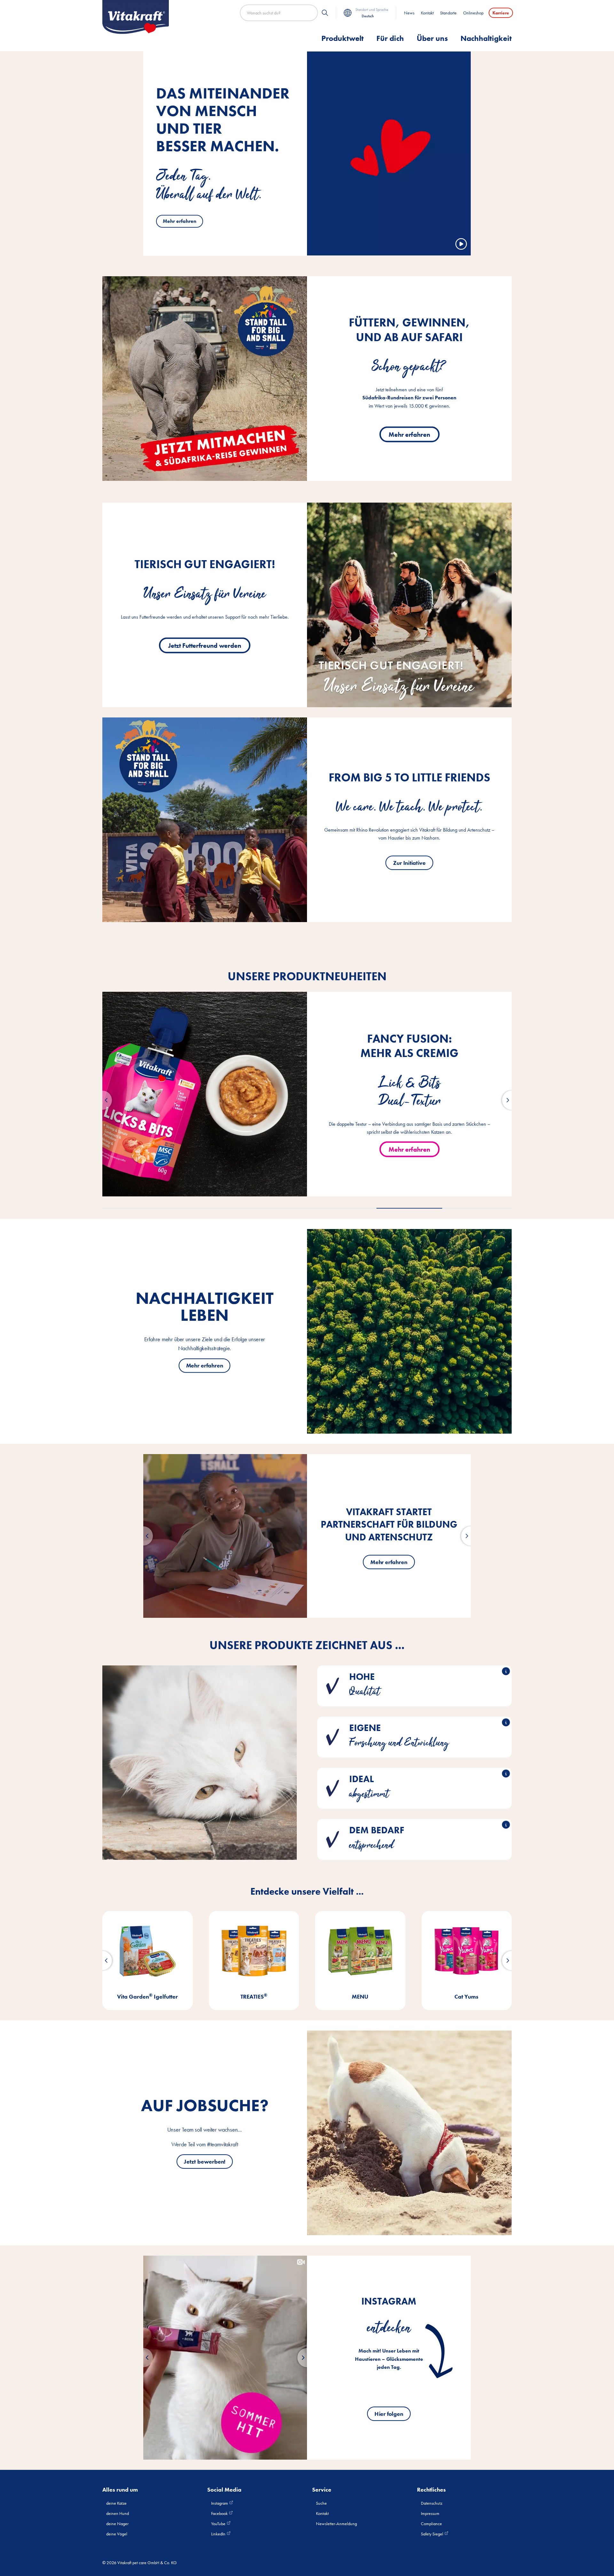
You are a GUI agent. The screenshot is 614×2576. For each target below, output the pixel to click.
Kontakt (427, 13)
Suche (321, 2503)
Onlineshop (473, 13)
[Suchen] (325, 13)
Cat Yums (254, 1997)
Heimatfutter (360, 1997)
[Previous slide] (143, 2358)
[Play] (461, 244)
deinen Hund (118, 2513)
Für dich (390, 38)
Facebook (220, 2513)
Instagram (220, 2503)
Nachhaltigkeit (486, 38)
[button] (102, 1100)
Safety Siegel (433, 2534)
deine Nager (117, 2524)
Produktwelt (342, 38)
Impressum (430, 2513)
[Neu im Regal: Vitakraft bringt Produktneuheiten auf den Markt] (225, 1536)
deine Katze (116, 2503)
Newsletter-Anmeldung (336, 2524)
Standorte (448, 13)
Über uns (432, 38)
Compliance (431, 2524)
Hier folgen (389, 2414)
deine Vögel (117, 2534)
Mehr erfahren (180, 221)
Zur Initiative (409, 862)
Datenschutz (432, 2503)
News (409, 13)
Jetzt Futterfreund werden (205, 645)
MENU (147, 1997)
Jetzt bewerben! (205, 2161)
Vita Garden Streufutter (467, 1997)
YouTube (219, 2524)
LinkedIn (219, 2534)
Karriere (501, 13)
